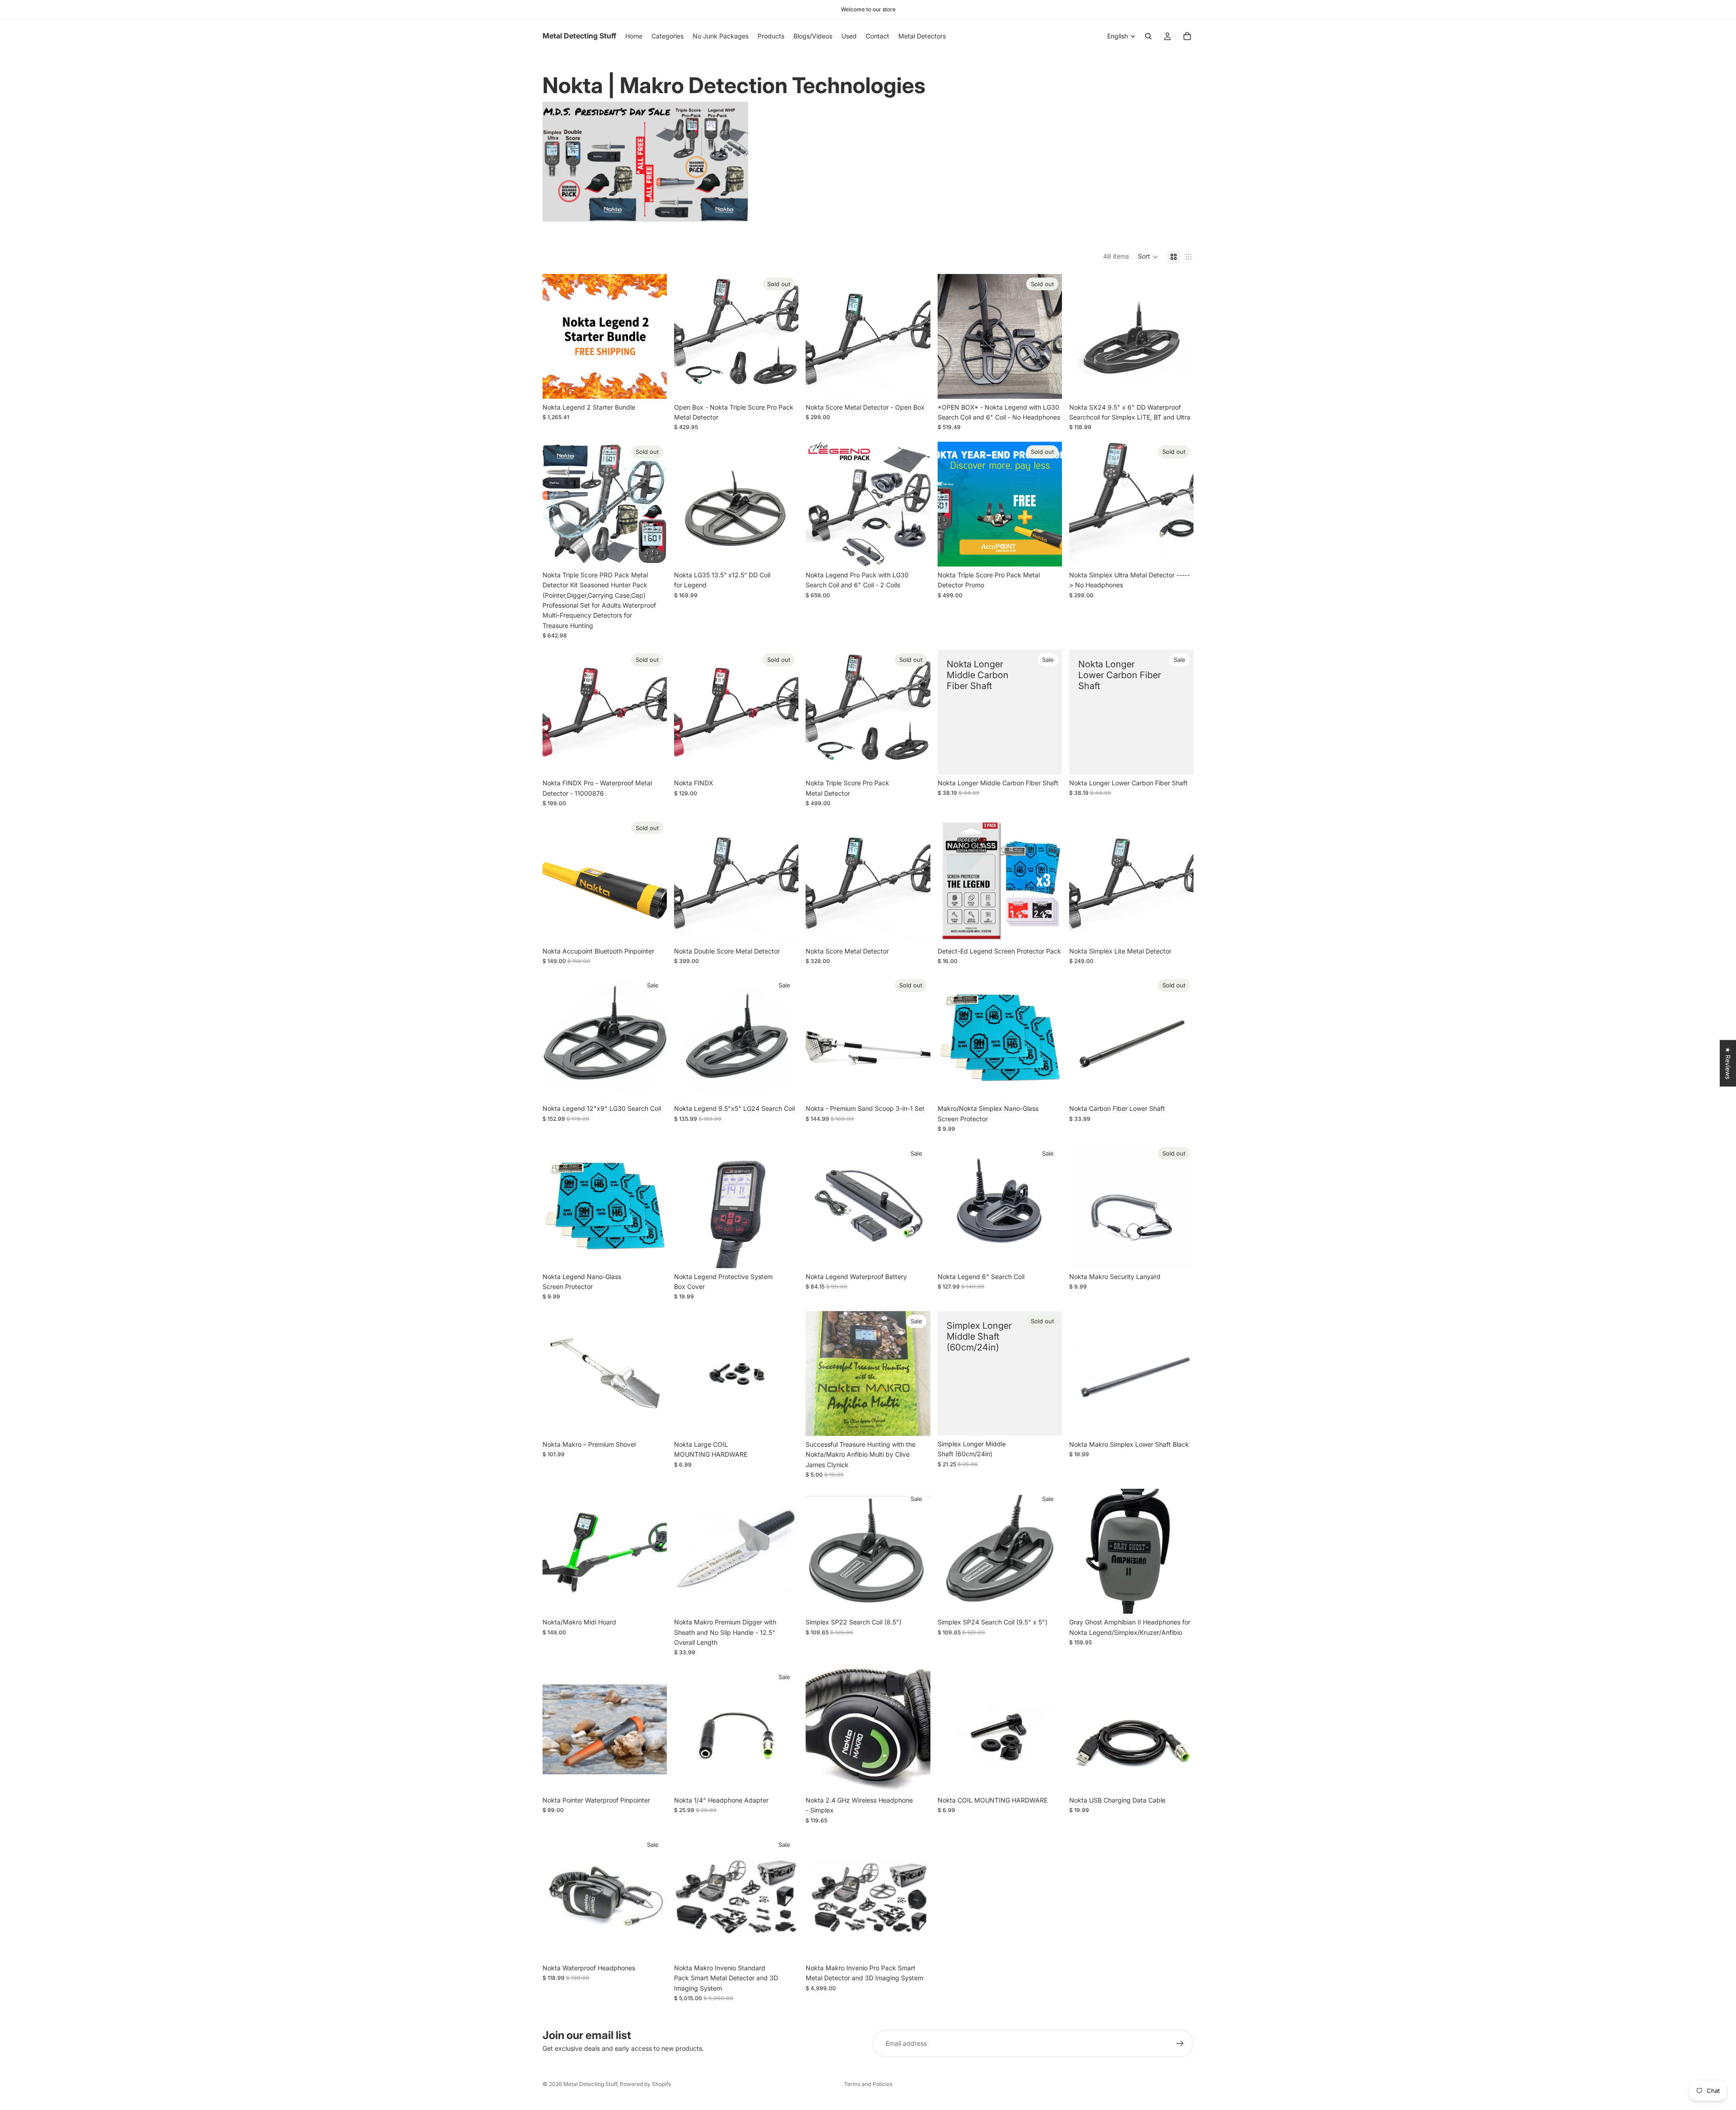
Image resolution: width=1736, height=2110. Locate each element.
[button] (1148, 257)
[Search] (1148, 36)
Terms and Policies (868, 2084)
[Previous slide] (556, 336)
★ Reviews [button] (1728, 1063)
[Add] (653, 385)
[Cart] (1187, 36)
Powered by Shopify (646, 2084)
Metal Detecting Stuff (590, 2084)
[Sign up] (1180, 2044)
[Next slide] (653, 336)
